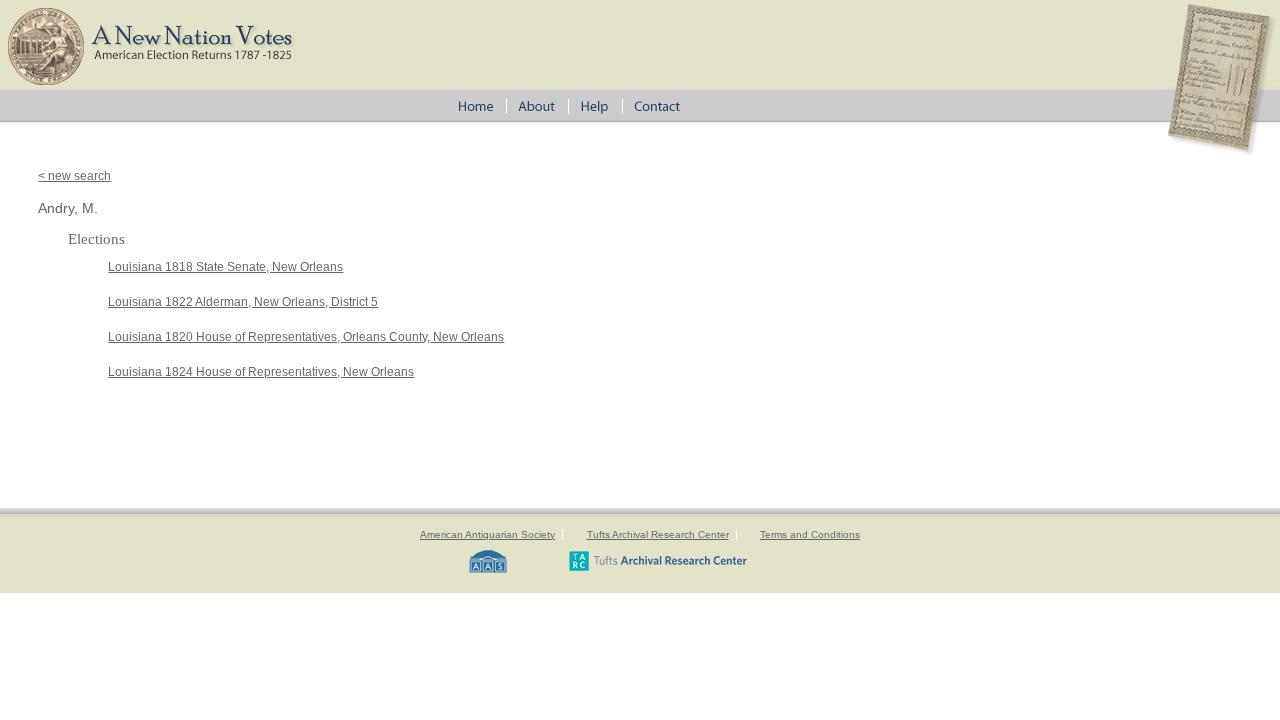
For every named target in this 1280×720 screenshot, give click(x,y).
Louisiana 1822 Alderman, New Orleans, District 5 (243, 302)
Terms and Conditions (810, 534)
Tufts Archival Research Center (658, 534)
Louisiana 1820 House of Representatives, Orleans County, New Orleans (306, 337)
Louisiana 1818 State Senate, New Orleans (225, 267)
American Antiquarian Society (487, 534)
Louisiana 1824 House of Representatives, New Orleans (261, 372)
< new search (74, 176)
